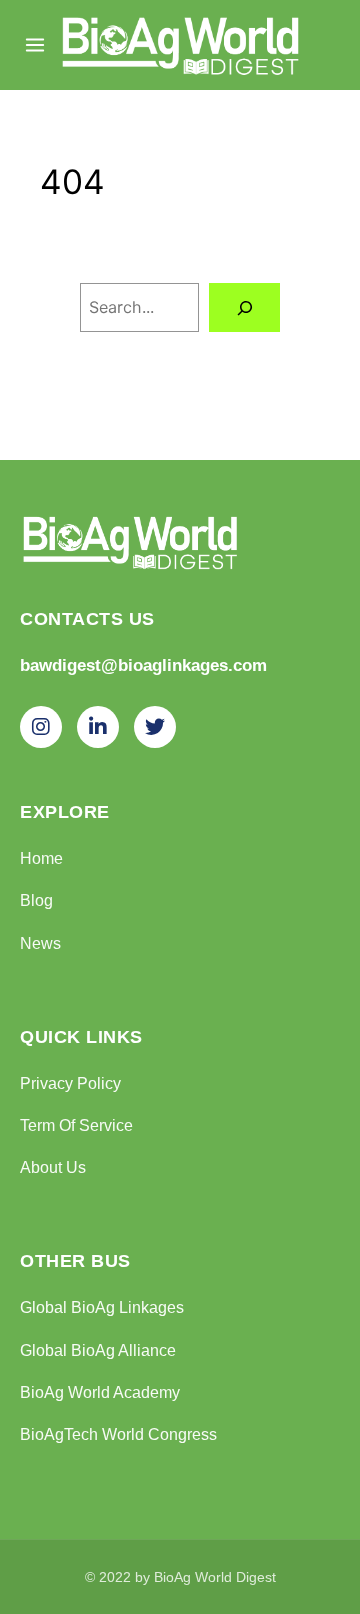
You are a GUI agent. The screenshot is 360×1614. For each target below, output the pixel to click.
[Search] (244, 307)
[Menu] (35, 45)
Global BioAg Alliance (98, 1350)
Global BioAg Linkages (102, 1307)
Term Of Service (76, 1125)
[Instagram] (41, 727)
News (40, 943)
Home (41, 858)
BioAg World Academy (100, 1392)
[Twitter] (155, 727)
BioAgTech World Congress (118, 1434)
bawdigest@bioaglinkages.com (143, 665)
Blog (36, 900)
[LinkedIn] (98, 727)
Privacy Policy (70, 1083)
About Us (53, 1167)
